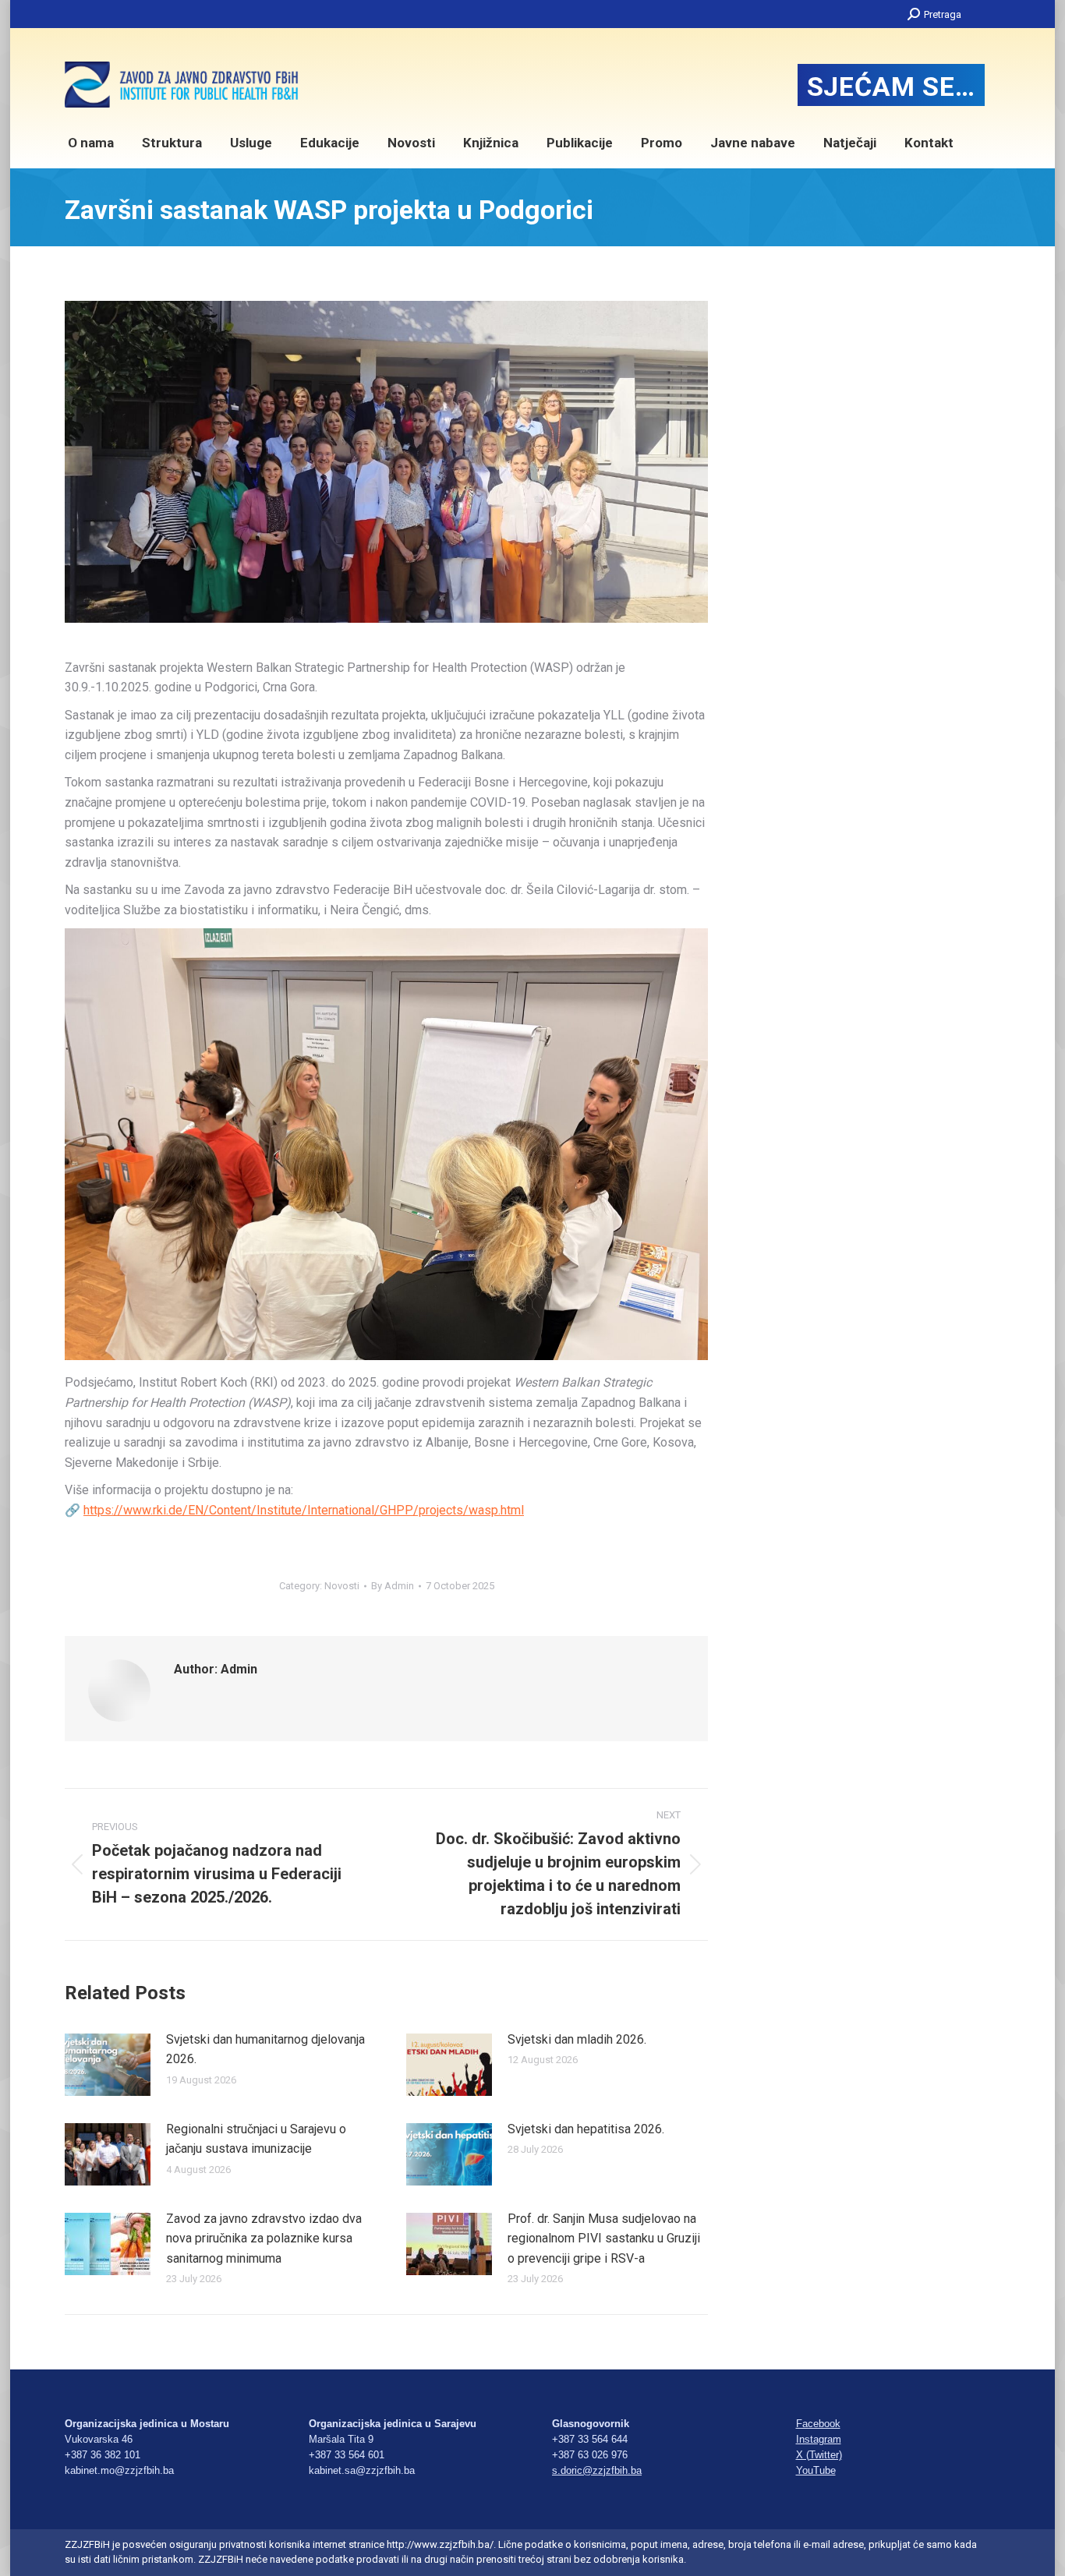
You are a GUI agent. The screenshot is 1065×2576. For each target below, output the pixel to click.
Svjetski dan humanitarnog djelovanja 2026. (265, 2049)
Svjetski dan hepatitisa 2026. (586, 2129)
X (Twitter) (819, 2455)
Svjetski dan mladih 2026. (577, 2039)
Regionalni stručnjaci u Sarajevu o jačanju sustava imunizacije (256, 2139)
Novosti (342, 1586)
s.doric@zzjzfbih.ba (597, 2470)
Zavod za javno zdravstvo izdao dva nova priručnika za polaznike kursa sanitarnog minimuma (264, 2239)
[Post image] (108, 2065)
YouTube (816, 2470)
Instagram (819, 2439)
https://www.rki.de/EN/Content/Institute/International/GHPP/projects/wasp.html (304, 1510)
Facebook (818, 2424)
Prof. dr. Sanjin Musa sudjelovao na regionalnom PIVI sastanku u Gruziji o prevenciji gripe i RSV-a (604, 2239)
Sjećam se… (891, 87)
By (393, 1586)
